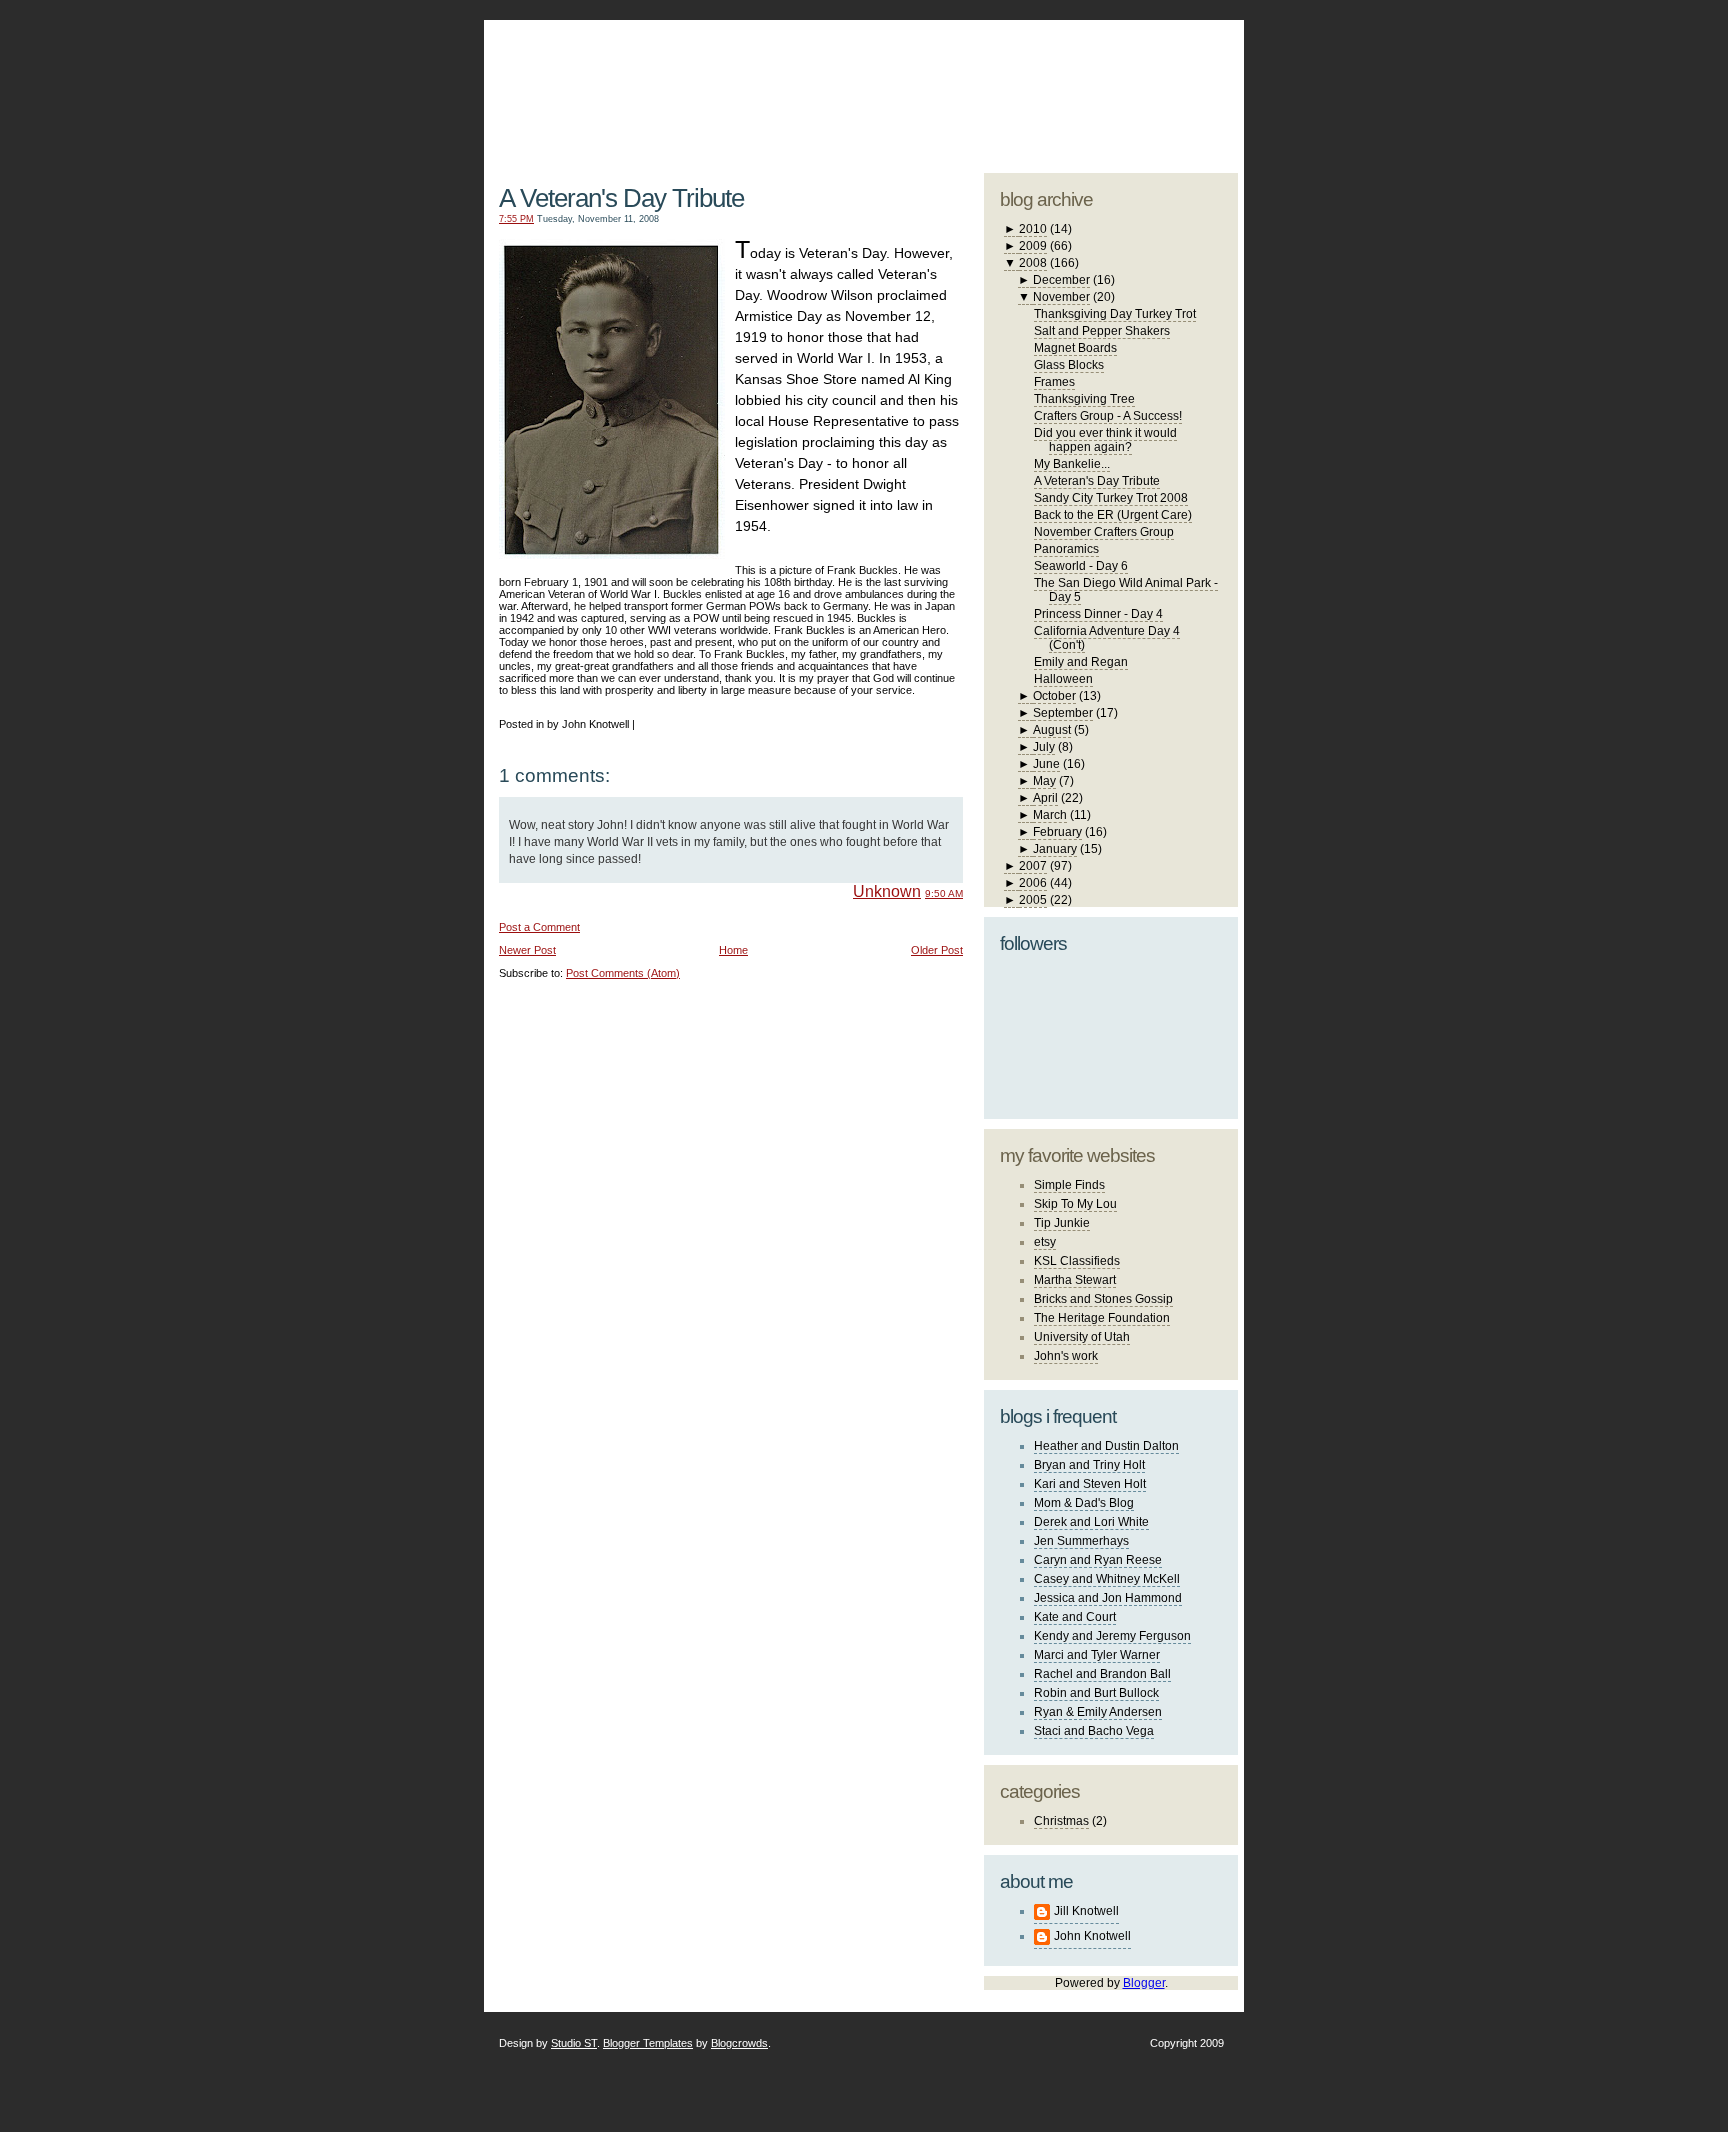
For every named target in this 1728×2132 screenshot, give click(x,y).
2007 (1033, 866)
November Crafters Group (1104, 532)
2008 (1033, 263)
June (1046, 764)
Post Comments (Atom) (623, 973)
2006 (1033, 883)
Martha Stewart (1075, 1280)
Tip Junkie (1062, 1223)
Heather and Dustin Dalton (1106, 1446)
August (1052, 730)
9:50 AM (944, 893)
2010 (1033, 229)
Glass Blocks (1069, 365)
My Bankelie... (1072, 464)
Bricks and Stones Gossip (1103, 1299)
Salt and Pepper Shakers (1102, 331)
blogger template (1163, 70)
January (1055, 849)
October (1054, 696)
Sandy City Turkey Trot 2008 (1111, 498)
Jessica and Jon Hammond (1108, 1598)
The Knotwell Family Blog (727, 80)
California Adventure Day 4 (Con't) (1107, 638)
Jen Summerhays (1081, 1541)
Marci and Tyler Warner (1097, 1655)
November (1061, 297)
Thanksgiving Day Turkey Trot (1115, 314)
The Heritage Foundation (1102, 1318)
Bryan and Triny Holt (1089, 1465)
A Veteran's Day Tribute (621, 198)
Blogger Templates (648, 2043)
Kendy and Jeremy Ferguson (1112, 1636)
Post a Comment (539, 927)
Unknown (887, 891)
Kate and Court (1075, 1617)
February (1057, 832)
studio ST (1081, 86)
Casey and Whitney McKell (1107, 1579)
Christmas (1061, 1821)
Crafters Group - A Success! (1108, 416)
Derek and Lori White (1091, 1522)
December (1061, 280)
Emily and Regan (1081, 662)
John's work (1066, 1356)
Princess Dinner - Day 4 (1098, 614)
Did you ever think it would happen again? (1105, 440)
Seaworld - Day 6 (1081, 566)
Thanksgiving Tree (1084, 399)
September (1063, 713)
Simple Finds (1069, 1185)
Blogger (1144, 1983)
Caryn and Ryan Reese (1098, 1560)
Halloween (1063, 679)
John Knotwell (1092, 1936)
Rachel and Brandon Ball (1102, 1674)
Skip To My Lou (1075, 1204)
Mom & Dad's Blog (1084, 1503)
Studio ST (574, 2043)
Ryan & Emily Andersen (1098, 1712)
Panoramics (1066, 549)
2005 (1033, 900)
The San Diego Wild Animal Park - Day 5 (1126, 590)
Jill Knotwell (1086, 1911)
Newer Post (527, 950)
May (1044, 781)
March (1050, 815)
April (1045, 798)
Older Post (937, 950)
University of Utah (1082, 1337)
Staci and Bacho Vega (1094, 1731)
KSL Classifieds (1077, 1261)
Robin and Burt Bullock (1096, 1693)
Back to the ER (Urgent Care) (1113, 515)
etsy (1045, 1242)
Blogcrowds (739, 2043)
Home (733, 950)
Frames (1054, 382)
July (1044, 747)
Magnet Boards (1075, 348)
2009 (1033, 246)
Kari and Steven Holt (1090, 1484)
